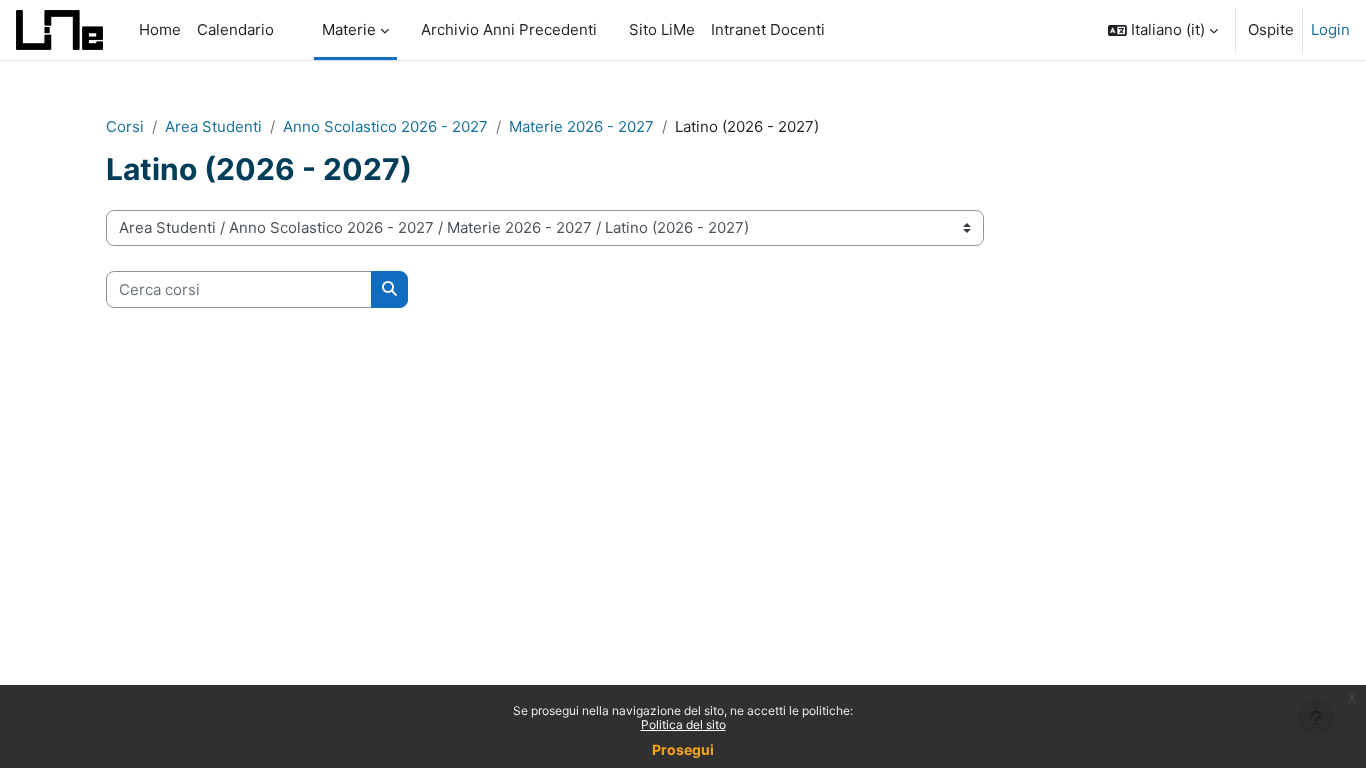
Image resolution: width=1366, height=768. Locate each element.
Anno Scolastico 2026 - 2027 (385, 126)
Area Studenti (213, 126)
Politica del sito (683, 724)
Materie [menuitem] (349, 29)
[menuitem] (290, 30)
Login (1330, 29)
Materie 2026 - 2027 (581, 126)
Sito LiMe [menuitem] (662, 29)
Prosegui (683, 749)
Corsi (125, 126)
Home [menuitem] (160, 29)
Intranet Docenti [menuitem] (768, 29)
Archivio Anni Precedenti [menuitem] (509, 29)
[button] (1163, 30)
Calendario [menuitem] (235, 29)
